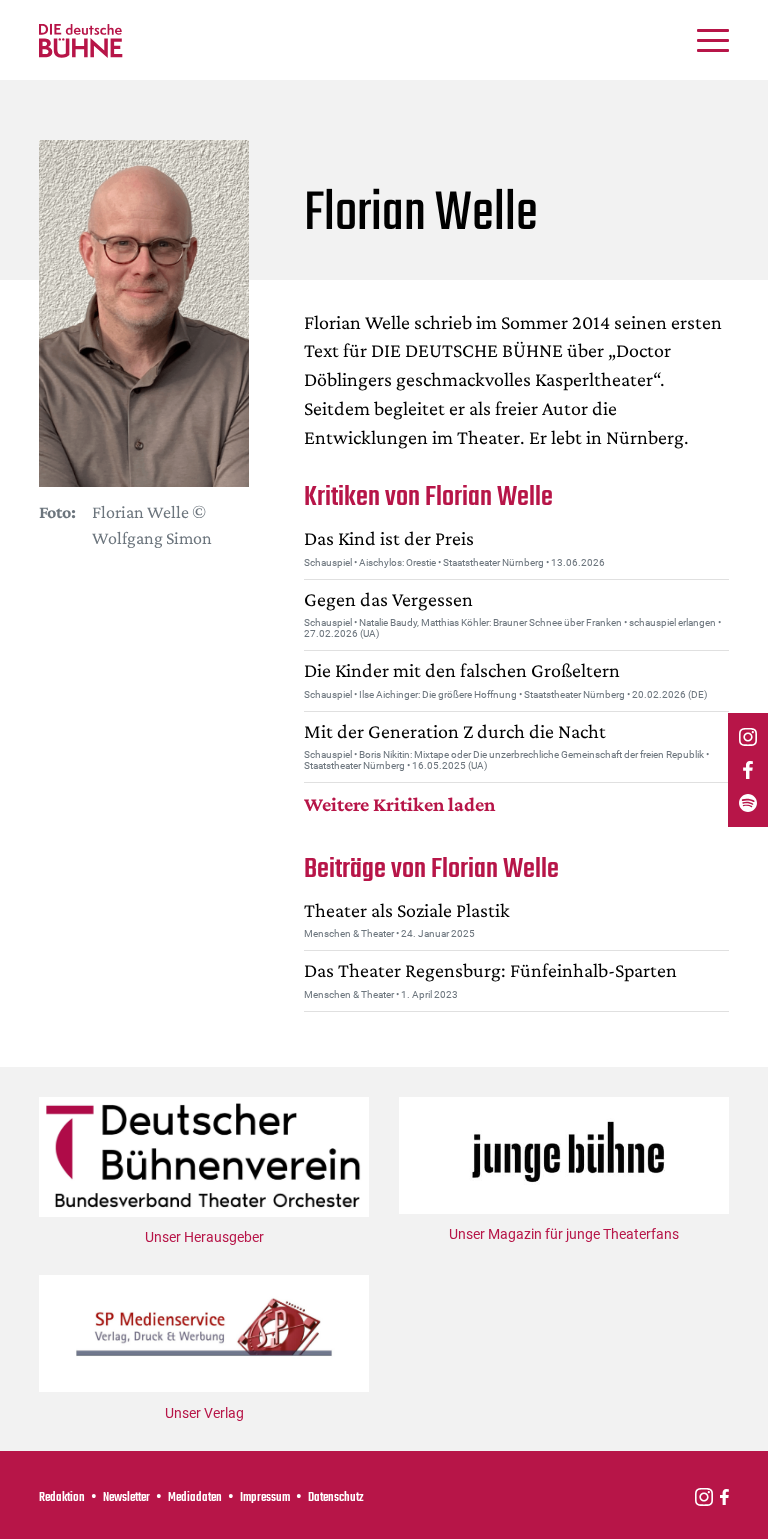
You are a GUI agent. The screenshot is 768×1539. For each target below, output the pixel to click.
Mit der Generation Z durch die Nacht (455, 731)
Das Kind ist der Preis (389, 538)
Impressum (265, 1498)
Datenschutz (336, 1498)
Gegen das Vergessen (388, 599)
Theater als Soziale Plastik (407, 910)
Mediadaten (195, 1498)
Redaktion (62, 1498)
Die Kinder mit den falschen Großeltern (462, 670)
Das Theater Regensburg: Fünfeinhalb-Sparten (490, 970)
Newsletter (126, 1498)
